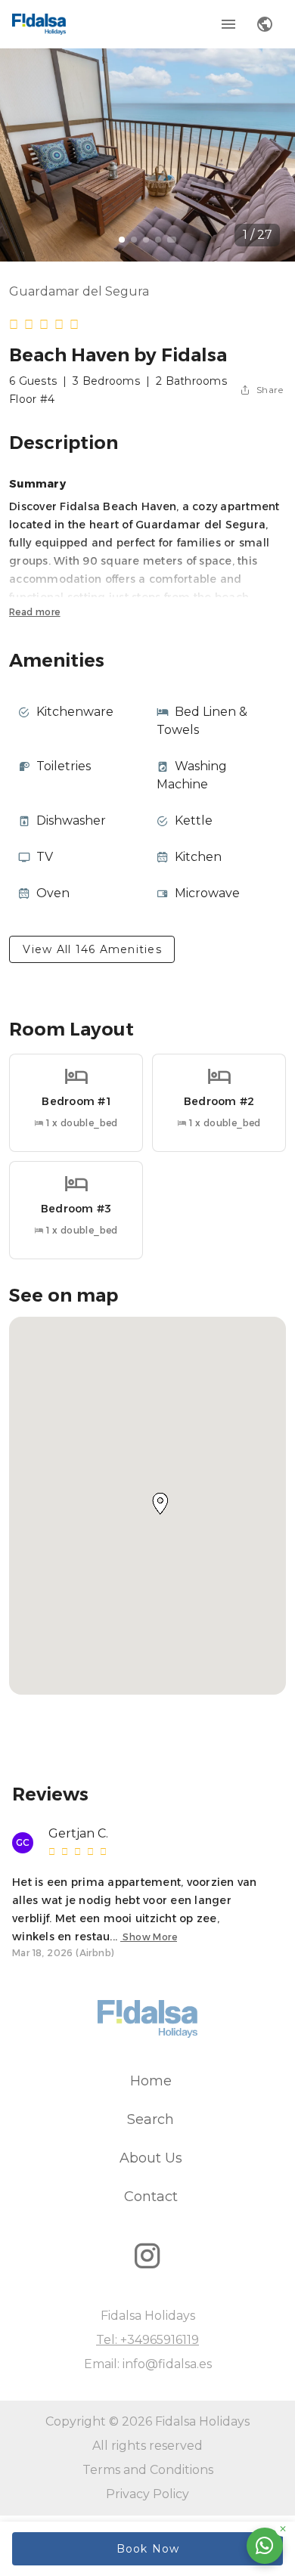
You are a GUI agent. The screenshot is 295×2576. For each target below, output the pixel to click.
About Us (151, 2158)
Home (151, 2081)
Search (151, 2119)
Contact (151, 2197)
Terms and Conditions (148, 2470)
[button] (160, 1503)
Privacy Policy (147, 2494)
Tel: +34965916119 (147, 2340)
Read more (35, 612)
